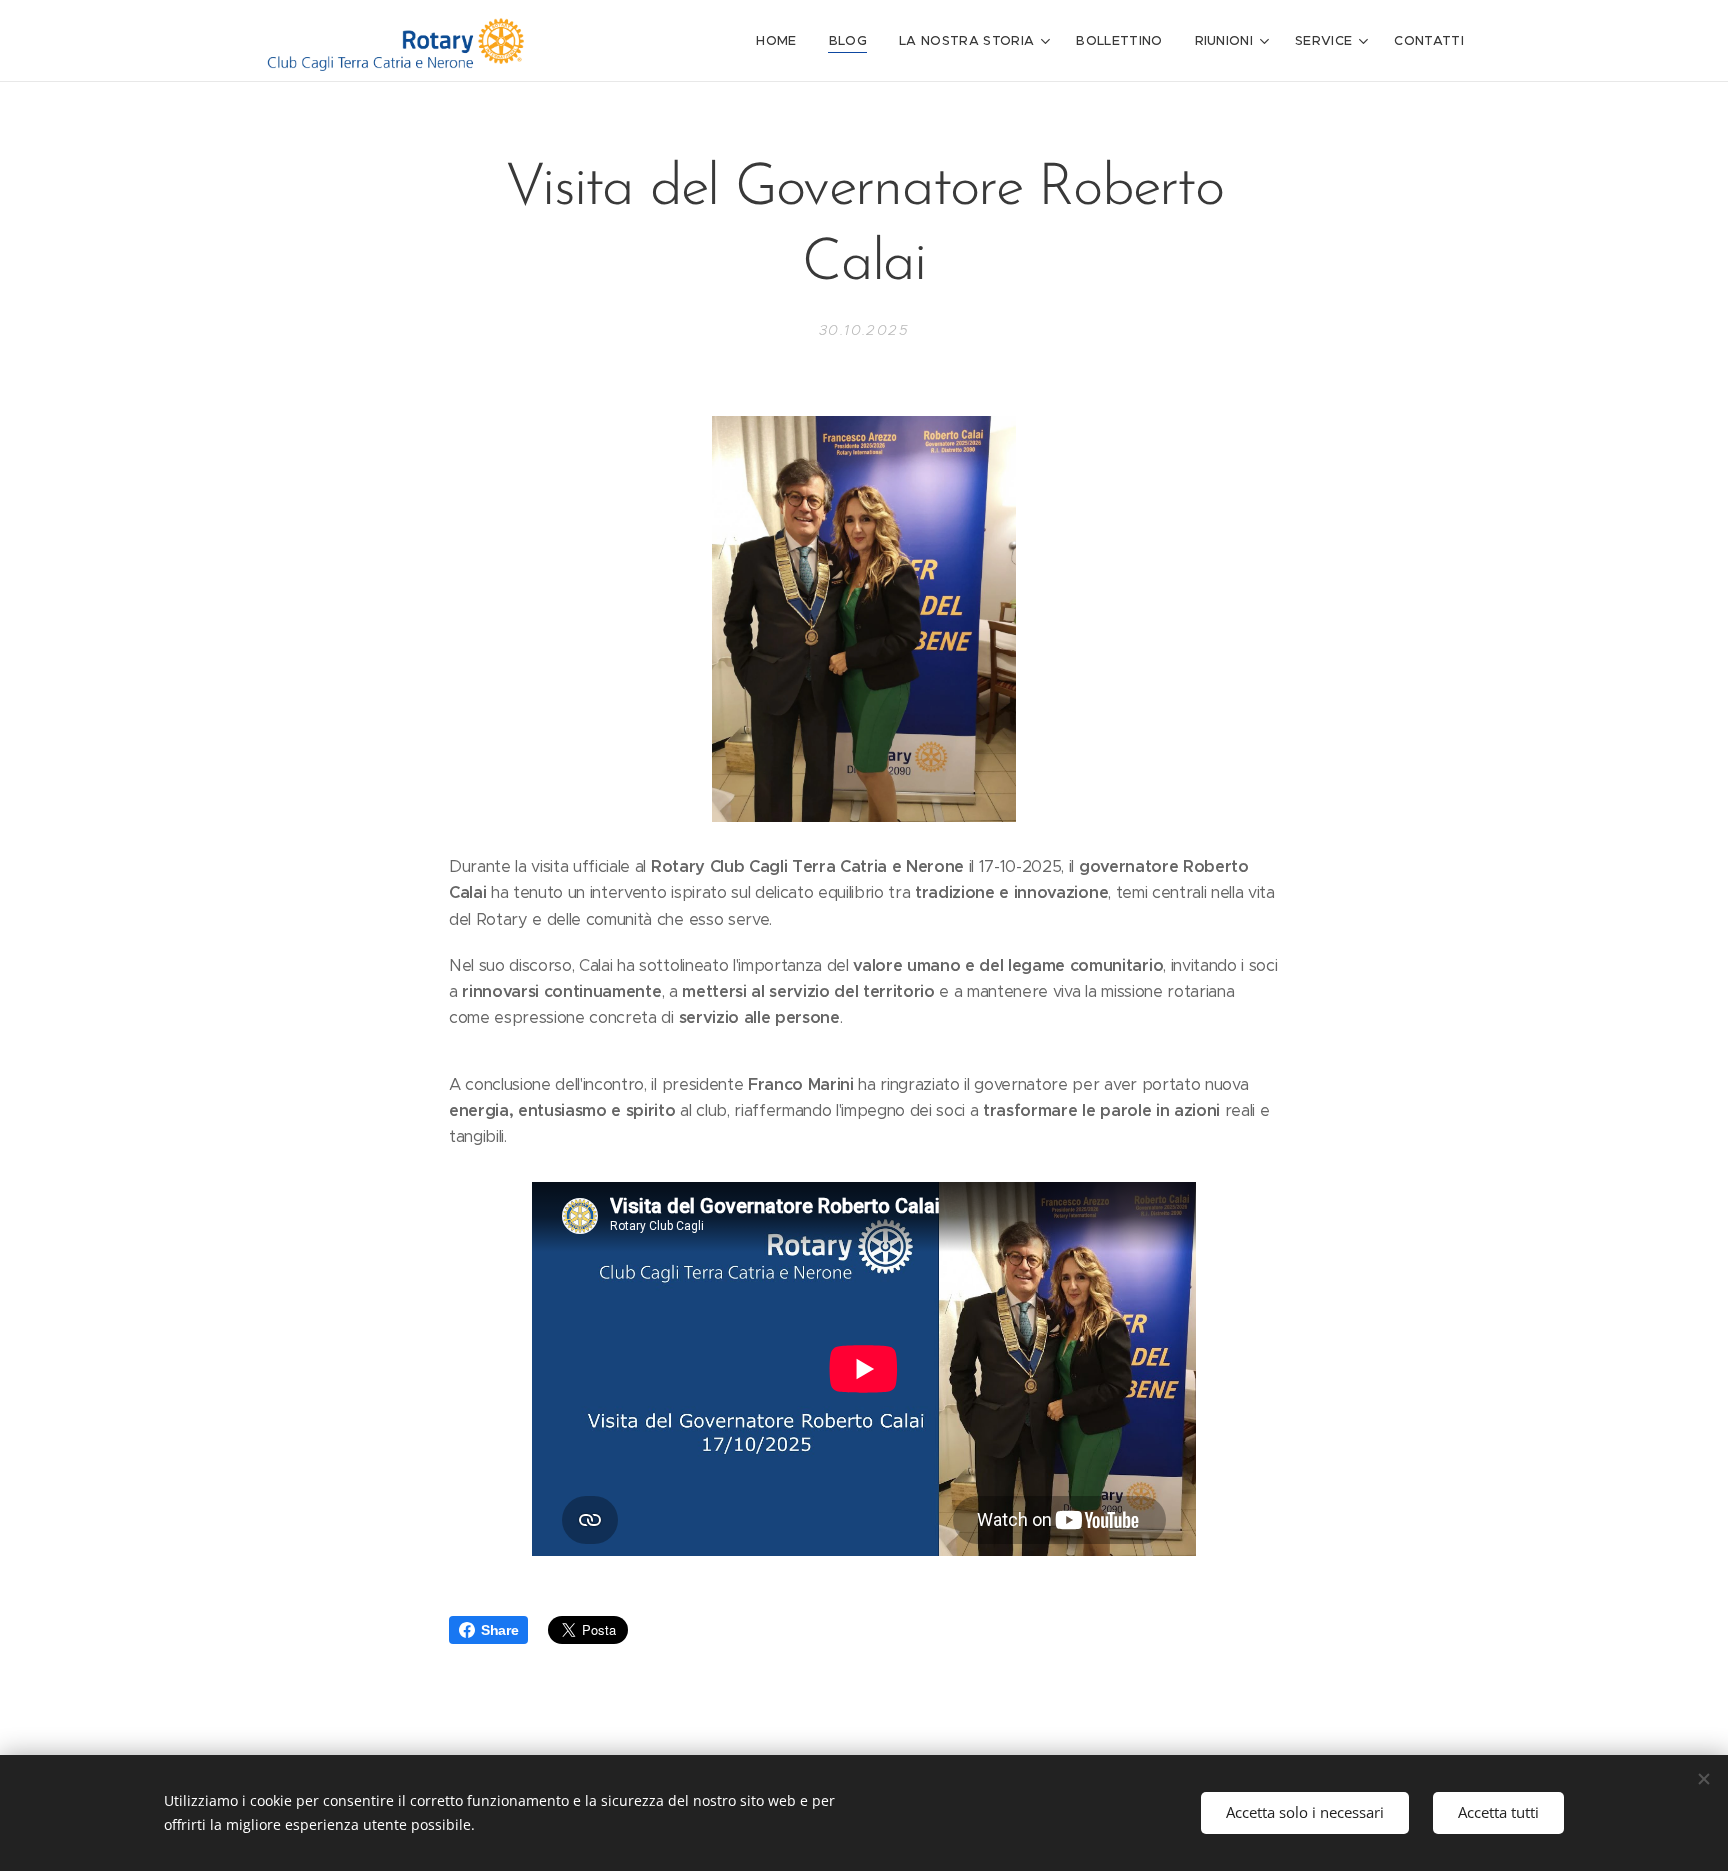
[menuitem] (781, 41)
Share (499, 1630)
